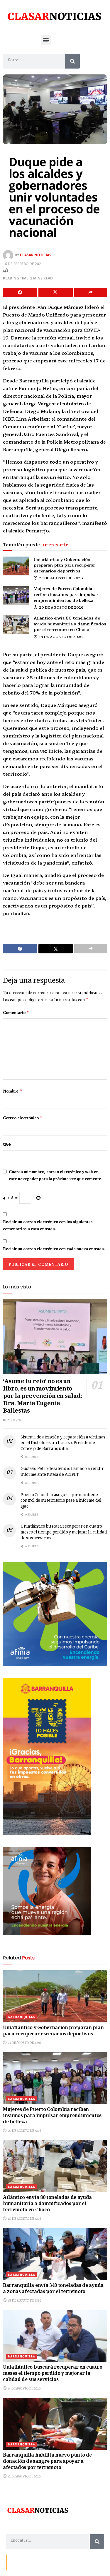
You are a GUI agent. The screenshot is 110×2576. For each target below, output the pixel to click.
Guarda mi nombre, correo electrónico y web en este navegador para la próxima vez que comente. (56, 1175)
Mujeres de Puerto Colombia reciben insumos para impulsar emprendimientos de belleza (66, 594)
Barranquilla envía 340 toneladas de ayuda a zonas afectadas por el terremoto (53, 2289)
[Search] (72, 61)
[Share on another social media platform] (91, 292)
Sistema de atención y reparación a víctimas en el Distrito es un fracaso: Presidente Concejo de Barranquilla (63, 1443)
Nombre (13, 1091)
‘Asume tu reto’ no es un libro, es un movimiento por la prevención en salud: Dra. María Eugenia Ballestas (42, 1397)
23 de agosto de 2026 (61, 578)
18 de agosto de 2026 (60, 636)
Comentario (16, 1013)
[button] (46, 40)
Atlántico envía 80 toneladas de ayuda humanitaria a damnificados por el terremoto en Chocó (70, 623)
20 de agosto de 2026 (61, 607)
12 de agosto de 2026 (24, 2476)
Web (7, 1145)
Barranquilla (21, 2017)
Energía (36, 2562)
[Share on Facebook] (20, 292)
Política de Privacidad (78, 2562)
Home (52, 2562)
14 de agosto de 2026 (24, 2388)
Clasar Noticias (36, 255)
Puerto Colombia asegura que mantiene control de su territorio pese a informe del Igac (61, 1501)
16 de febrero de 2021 (23, 264)
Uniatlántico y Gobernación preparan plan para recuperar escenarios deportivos (64, 565)
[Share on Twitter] (55, 292)
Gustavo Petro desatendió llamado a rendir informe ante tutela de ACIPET (62, 1472)
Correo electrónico (23, 1118)
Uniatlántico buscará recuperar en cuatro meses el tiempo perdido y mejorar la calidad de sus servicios (64, 1532)
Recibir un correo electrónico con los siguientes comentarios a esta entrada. (48, 1225)
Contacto (18, 2562)
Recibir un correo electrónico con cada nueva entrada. (54, 1249)
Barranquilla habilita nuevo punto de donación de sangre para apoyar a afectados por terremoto (47, 2462)
